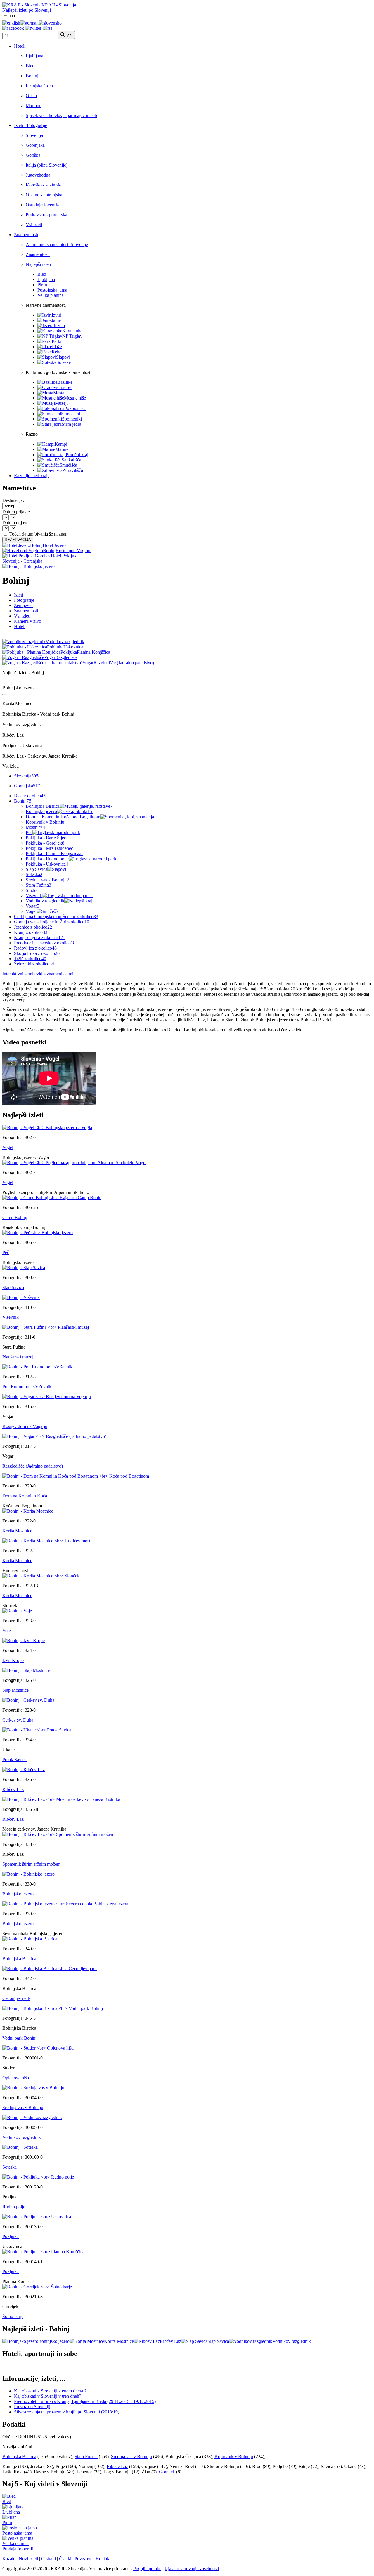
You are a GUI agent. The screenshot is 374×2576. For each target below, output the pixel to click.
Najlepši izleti (38, 264)
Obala (31, 96)
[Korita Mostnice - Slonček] (41, 1576)
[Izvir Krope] (24, 1641)
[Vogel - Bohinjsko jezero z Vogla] (47, 1127)
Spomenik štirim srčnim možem (31, 1864)
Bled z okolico (30, 796)
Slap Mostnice (15, 1690)
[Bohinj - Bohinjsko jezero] (28, 566)
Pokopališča (75, 408)
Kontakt (103, 2559)
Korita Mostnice (17, 1531)
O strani (49, 2559)
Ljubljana (34, 56)
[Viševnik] (21, 1297)
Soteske (64, 362)
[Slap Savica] (24, 1268)
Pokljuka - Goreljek (45, 843)
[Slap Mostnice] (26, 1670)
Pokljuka (11, 2236)
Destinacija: (13, 500)
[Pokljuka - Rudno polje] (38, 2177)
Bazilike (65, 382)
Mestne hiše (75, 398)
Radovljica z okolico (35, 948)
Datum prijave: (16, 512)
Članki (65, 2559)
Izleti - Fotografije (31, 125)
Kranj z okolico (31, 932)
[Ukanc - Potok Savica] (37, 1730)
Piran (42, 285)
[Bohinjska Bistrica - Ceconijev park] (50, 1969)
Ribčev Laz (13, 1789)
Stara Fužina (38, 885)
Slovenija (34, 135)
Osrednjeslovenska (43, 205)
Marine (62, 449)
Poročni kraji (78, 455)
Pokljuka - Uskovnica (47, 864)
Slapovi (63, 357)
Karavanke (72, 331)
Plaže (57, 347)
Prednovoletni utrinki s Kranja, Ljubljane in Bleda (85, 2401)
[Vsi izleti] (5, 695)
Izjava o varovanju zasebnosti (192, 2569)
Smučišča (68, 465)
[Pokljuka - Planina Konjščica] (43, 2252)
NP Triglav (72, 336)
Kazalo (9, 2559)
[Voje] (17, 1611)
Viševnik (59, 895)
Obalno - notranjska (44, 195)
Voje (7, 1631)
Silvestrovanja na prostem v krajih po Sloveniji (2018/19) (67, 2412)
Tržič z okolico (30, 959)
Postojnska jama (52, 290)
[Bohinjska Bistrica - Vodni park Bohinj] (53, 2008)
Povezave (83, 2559)
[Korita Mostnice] (28, 1511)
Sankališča (71, 460)
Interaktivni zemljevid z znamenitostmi (38, 974)
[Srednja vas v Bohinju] (33, 2088)
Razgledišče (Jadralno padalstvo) (33, 1466)
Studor (33, 890)
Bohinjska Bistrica (69, 806)
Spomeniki (72, 419)
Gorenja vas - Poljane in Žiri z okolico (52, 922)
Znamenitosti (26, 234)
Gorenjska (35, 145)
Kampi (61, 444)
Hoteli (20, 46)
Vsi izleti (34, 225)
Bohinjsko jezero (59, 811)
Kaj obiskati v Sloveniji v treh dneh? (48, 2396)
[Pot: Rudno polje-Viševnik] (37, 1367)
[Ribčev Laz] (24, 1770)
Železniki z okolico (34, 964)
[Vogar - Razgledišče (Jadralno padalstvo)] (54, 1436)
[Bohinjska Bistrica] (30, 1939)
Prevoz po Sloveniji (32, 2407)
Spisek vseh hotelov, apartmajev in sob (61, 115)
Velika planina (51, 295)
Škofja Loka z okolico (37, 953)
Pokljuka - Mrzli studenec (49, 848)
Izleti (19, 595)
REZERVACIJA (18, 540)
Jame (56, 320)
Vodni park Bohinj (19, 2038)
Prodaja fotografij (18, 2549)
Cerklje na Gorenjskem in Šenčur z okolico (56, 916)
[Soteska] (20, 2147)
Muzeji (61, 403)
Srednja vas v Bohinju (47, 880)
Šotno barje (13, 2316)
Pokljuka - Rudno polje (47, 859)
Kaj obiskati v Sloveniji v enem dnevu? (50, 2391)
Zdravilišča (73, 470)
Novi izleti (28, 2559)
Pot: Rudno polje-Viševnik (27, 1387)
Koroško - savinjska (44, 185)
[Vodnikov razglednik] (32, 2117)
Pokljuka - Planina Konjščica (54, 853)
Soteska (34, 874)
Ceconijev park (16, 1998)
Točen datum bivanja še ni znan (38, 534)
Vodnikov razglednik (45, 901)
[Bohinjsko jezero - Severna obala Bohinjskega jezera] (65, 1904)
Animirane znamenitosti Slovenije (57, 244)
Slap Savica (37, 869)
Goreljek (167, 2472)
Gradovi (65, 387)
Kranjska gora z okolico (40, 938)
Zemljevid (23, 605)
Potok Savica (14, 1760)
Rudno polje (14, 2207)
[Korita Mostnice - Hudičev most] (46, 1541)
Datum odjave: (16, 523)
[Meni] (13, 18)
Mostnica (35, 827)
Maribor (33, 105)
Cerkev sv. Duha (18, 1720)
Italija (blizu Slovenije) (47, 165)
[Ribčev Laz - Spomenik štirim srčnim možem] (58, 1834)
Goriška (33, 155)
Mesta (59, 393)
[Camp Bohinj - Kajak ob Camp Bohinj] (52, 1198)
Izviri (57, 315)
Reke (57, 352)
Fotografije (24, 600)
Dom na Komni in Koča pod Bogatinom (63, 817)
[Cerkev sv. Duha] (28, 1700)
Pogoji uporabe (147, 2569)
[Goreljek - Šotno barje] (37, 2287)
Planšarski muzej (18, 1357)
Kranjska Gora (39, 86)
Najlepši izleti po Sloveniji (27, 10)
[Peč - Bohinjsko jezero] (38, 1233)
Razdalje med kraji (31, 476)
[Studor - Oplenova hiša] (38, 2048)
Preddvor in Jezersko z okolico (45, 943)
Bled (30, 66)
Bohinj (32, 76)
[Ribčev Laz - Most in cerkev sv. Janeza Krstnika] (61, 1799)
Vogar (32, 906)
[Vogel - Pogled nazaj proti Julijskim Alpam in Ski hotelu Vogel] (74, 1163)
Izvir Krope (13, 1660)
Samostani (71, 414)
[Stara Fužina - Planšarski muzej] (46, 1327)
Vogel (31, 911)
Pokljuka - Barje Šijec (46, 838)
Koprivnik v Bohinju (45, 822)
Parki (57, 341)
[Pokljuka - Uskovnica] (37, 2217)
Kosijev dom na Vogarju (25, 1426)
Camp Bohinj (15, 1217)
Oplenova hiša (16, 2078)
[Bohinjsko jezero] (28, 1874)
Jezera (59, 326)
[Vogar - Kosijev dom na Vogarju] (47, 1397)
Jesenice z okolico (33, 927)
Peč (29, 832)
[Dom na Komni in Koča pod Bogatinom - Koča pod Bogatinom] (76, 1476)
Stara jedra (71, 424)
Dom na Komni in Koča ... (27, 1496)
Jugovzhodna (38, 175)
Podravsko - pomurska (46, 215)
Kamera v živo (28, 621)
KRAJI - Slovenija (59, 5)
